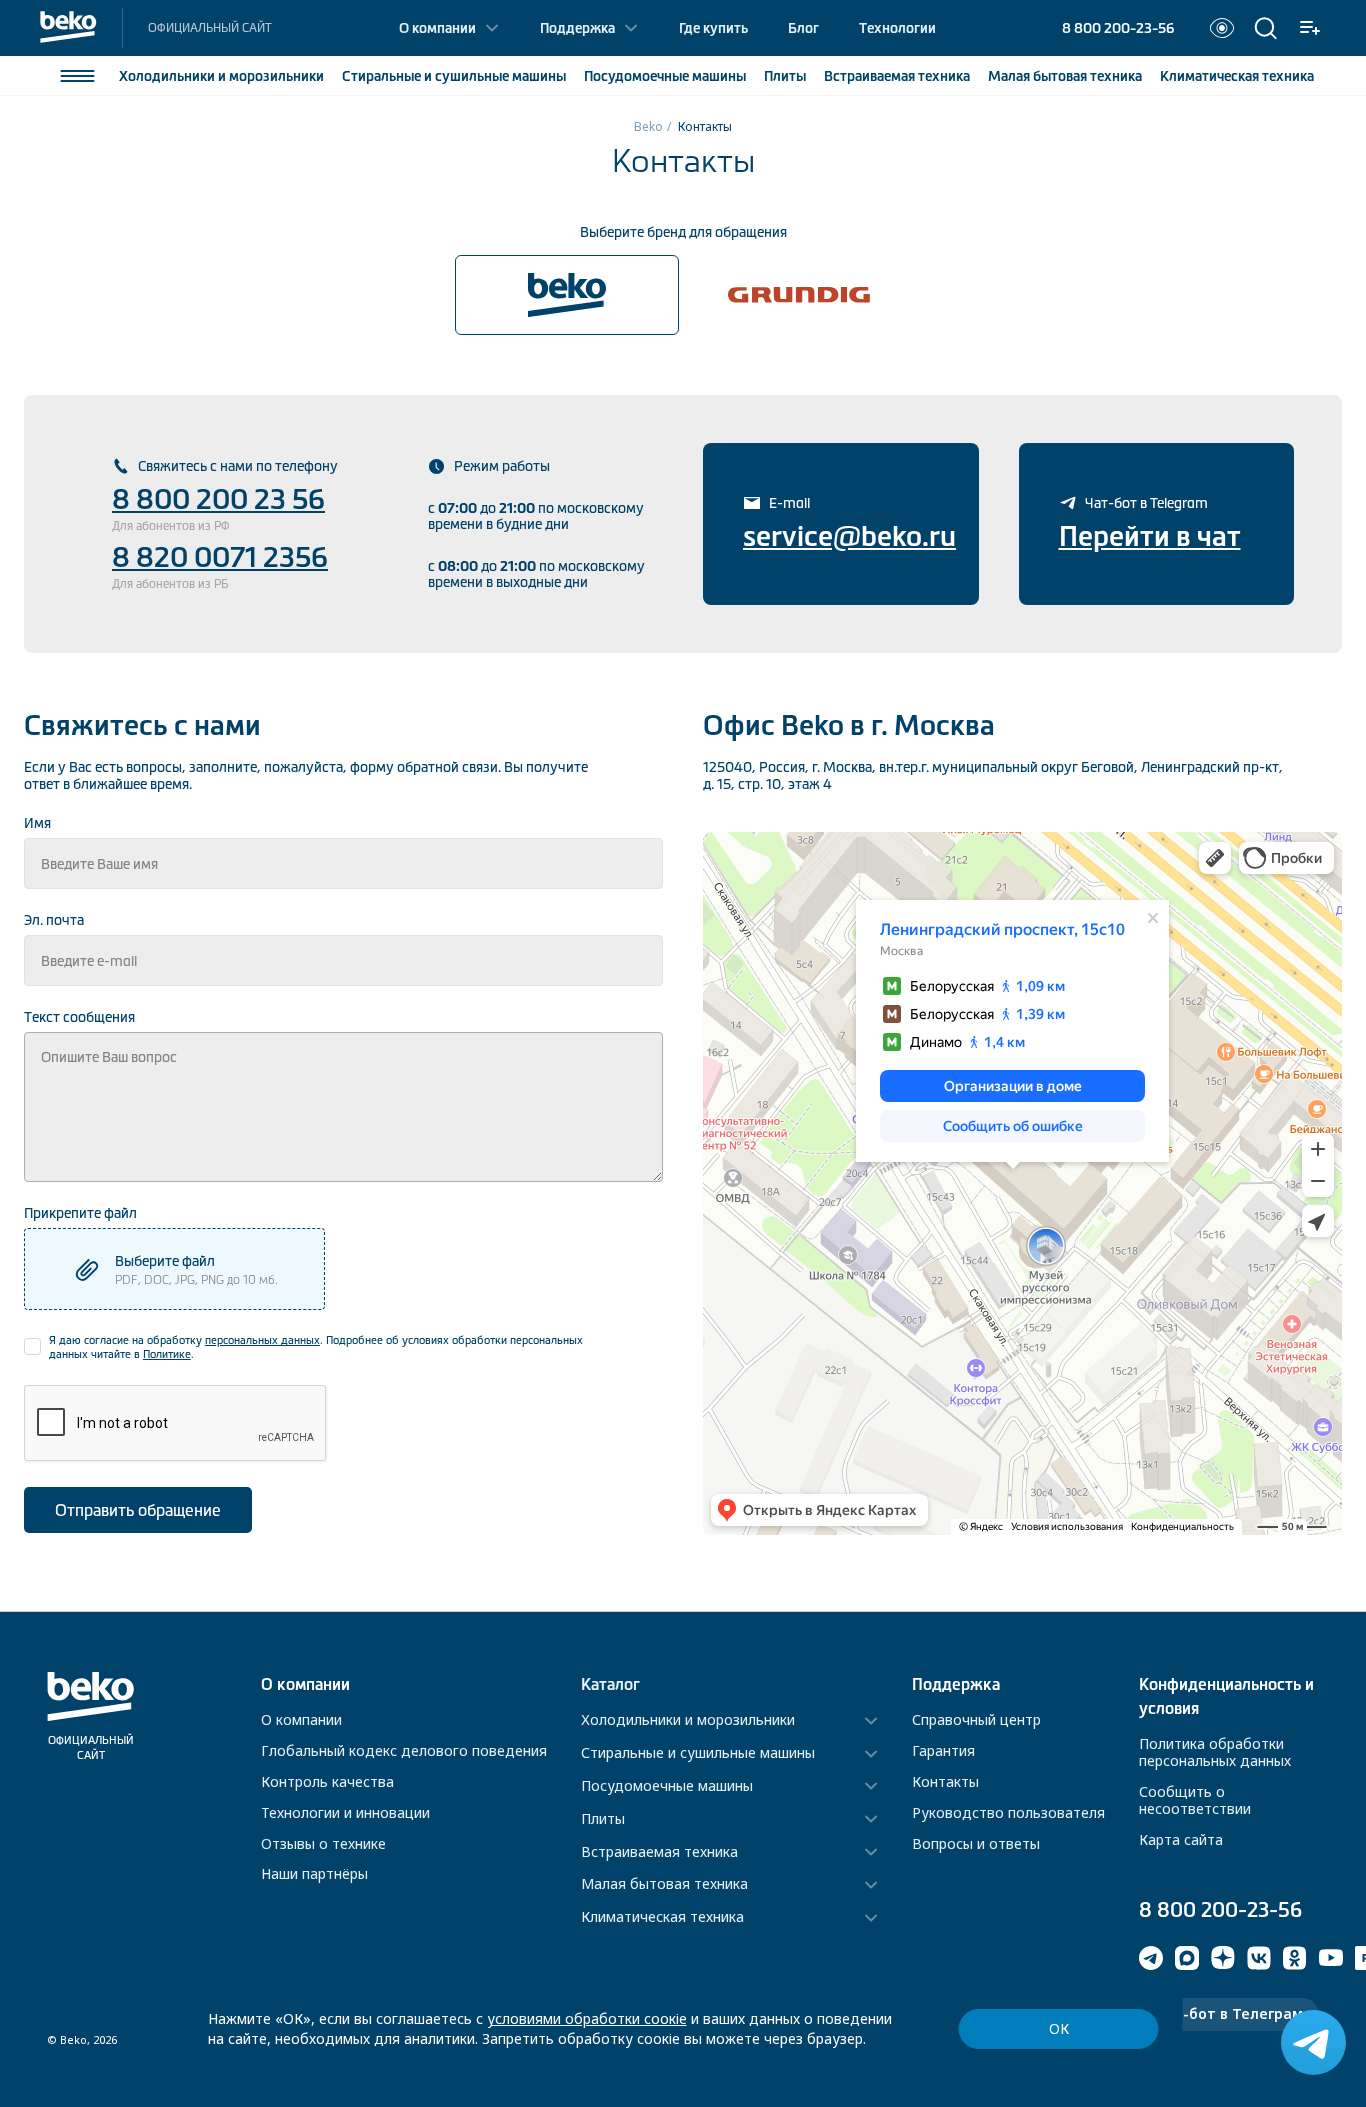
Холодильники (221, 76)
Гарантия (943, 1750)
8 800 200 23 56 (218, 499)
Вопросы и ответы (976, 1843)
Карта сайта (1181, 1839)
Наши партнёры (314, 1873)
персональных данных (262, 1340)
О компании (437, 28)
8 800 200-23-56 (1118, 28)
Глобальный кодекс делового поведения (404, 1750)
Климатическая (1237, 76)
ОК (1059, 2028)
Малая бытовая (1065, 76)
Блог (803, 28)
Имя (37, 823)
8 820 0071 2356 (220, 557)
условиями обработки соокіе (587, 2018)
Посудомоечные (665, 76)
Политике (167, 1354)
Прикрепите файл (80, 1213)
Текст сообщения (79, 1017)
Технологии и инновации (345, 1812)
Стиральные (454, 76)
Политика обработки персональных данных (1215, 1752)
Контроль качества (327, 1781)
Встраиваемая (897, 76)
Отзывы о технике (323, 1843)
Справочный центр (976, 1719)
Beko (648, 126)
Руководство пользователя (1008, 1812)
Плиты (785, 76)
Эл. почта (54, 920)
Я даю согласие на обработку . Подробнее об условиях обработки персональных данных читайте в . (316, 1346)
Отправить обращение (138, 1510)
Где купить (713, 28)
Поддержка (577, 28)
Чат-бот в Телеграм (1229, 2013)
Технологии (897, 28)
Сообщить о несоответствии (1195, 1800)
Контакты (945, 1781)
